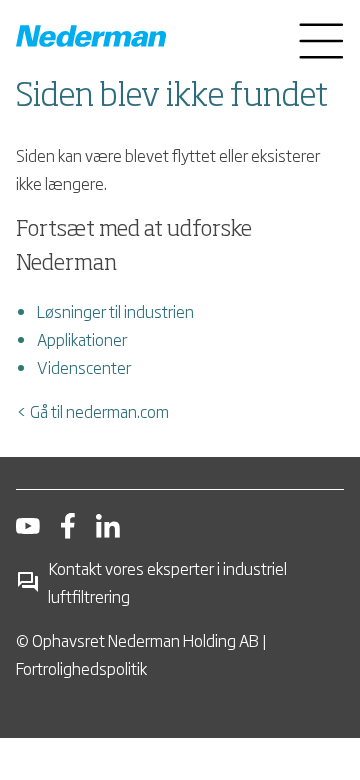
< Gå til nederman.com (92, 411)
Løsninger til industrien (115, 311)
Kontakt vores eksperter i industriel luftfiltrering (167, 582)
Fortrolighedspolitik (81, 668)
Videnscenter (84, 367)
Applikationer (82, 339)
